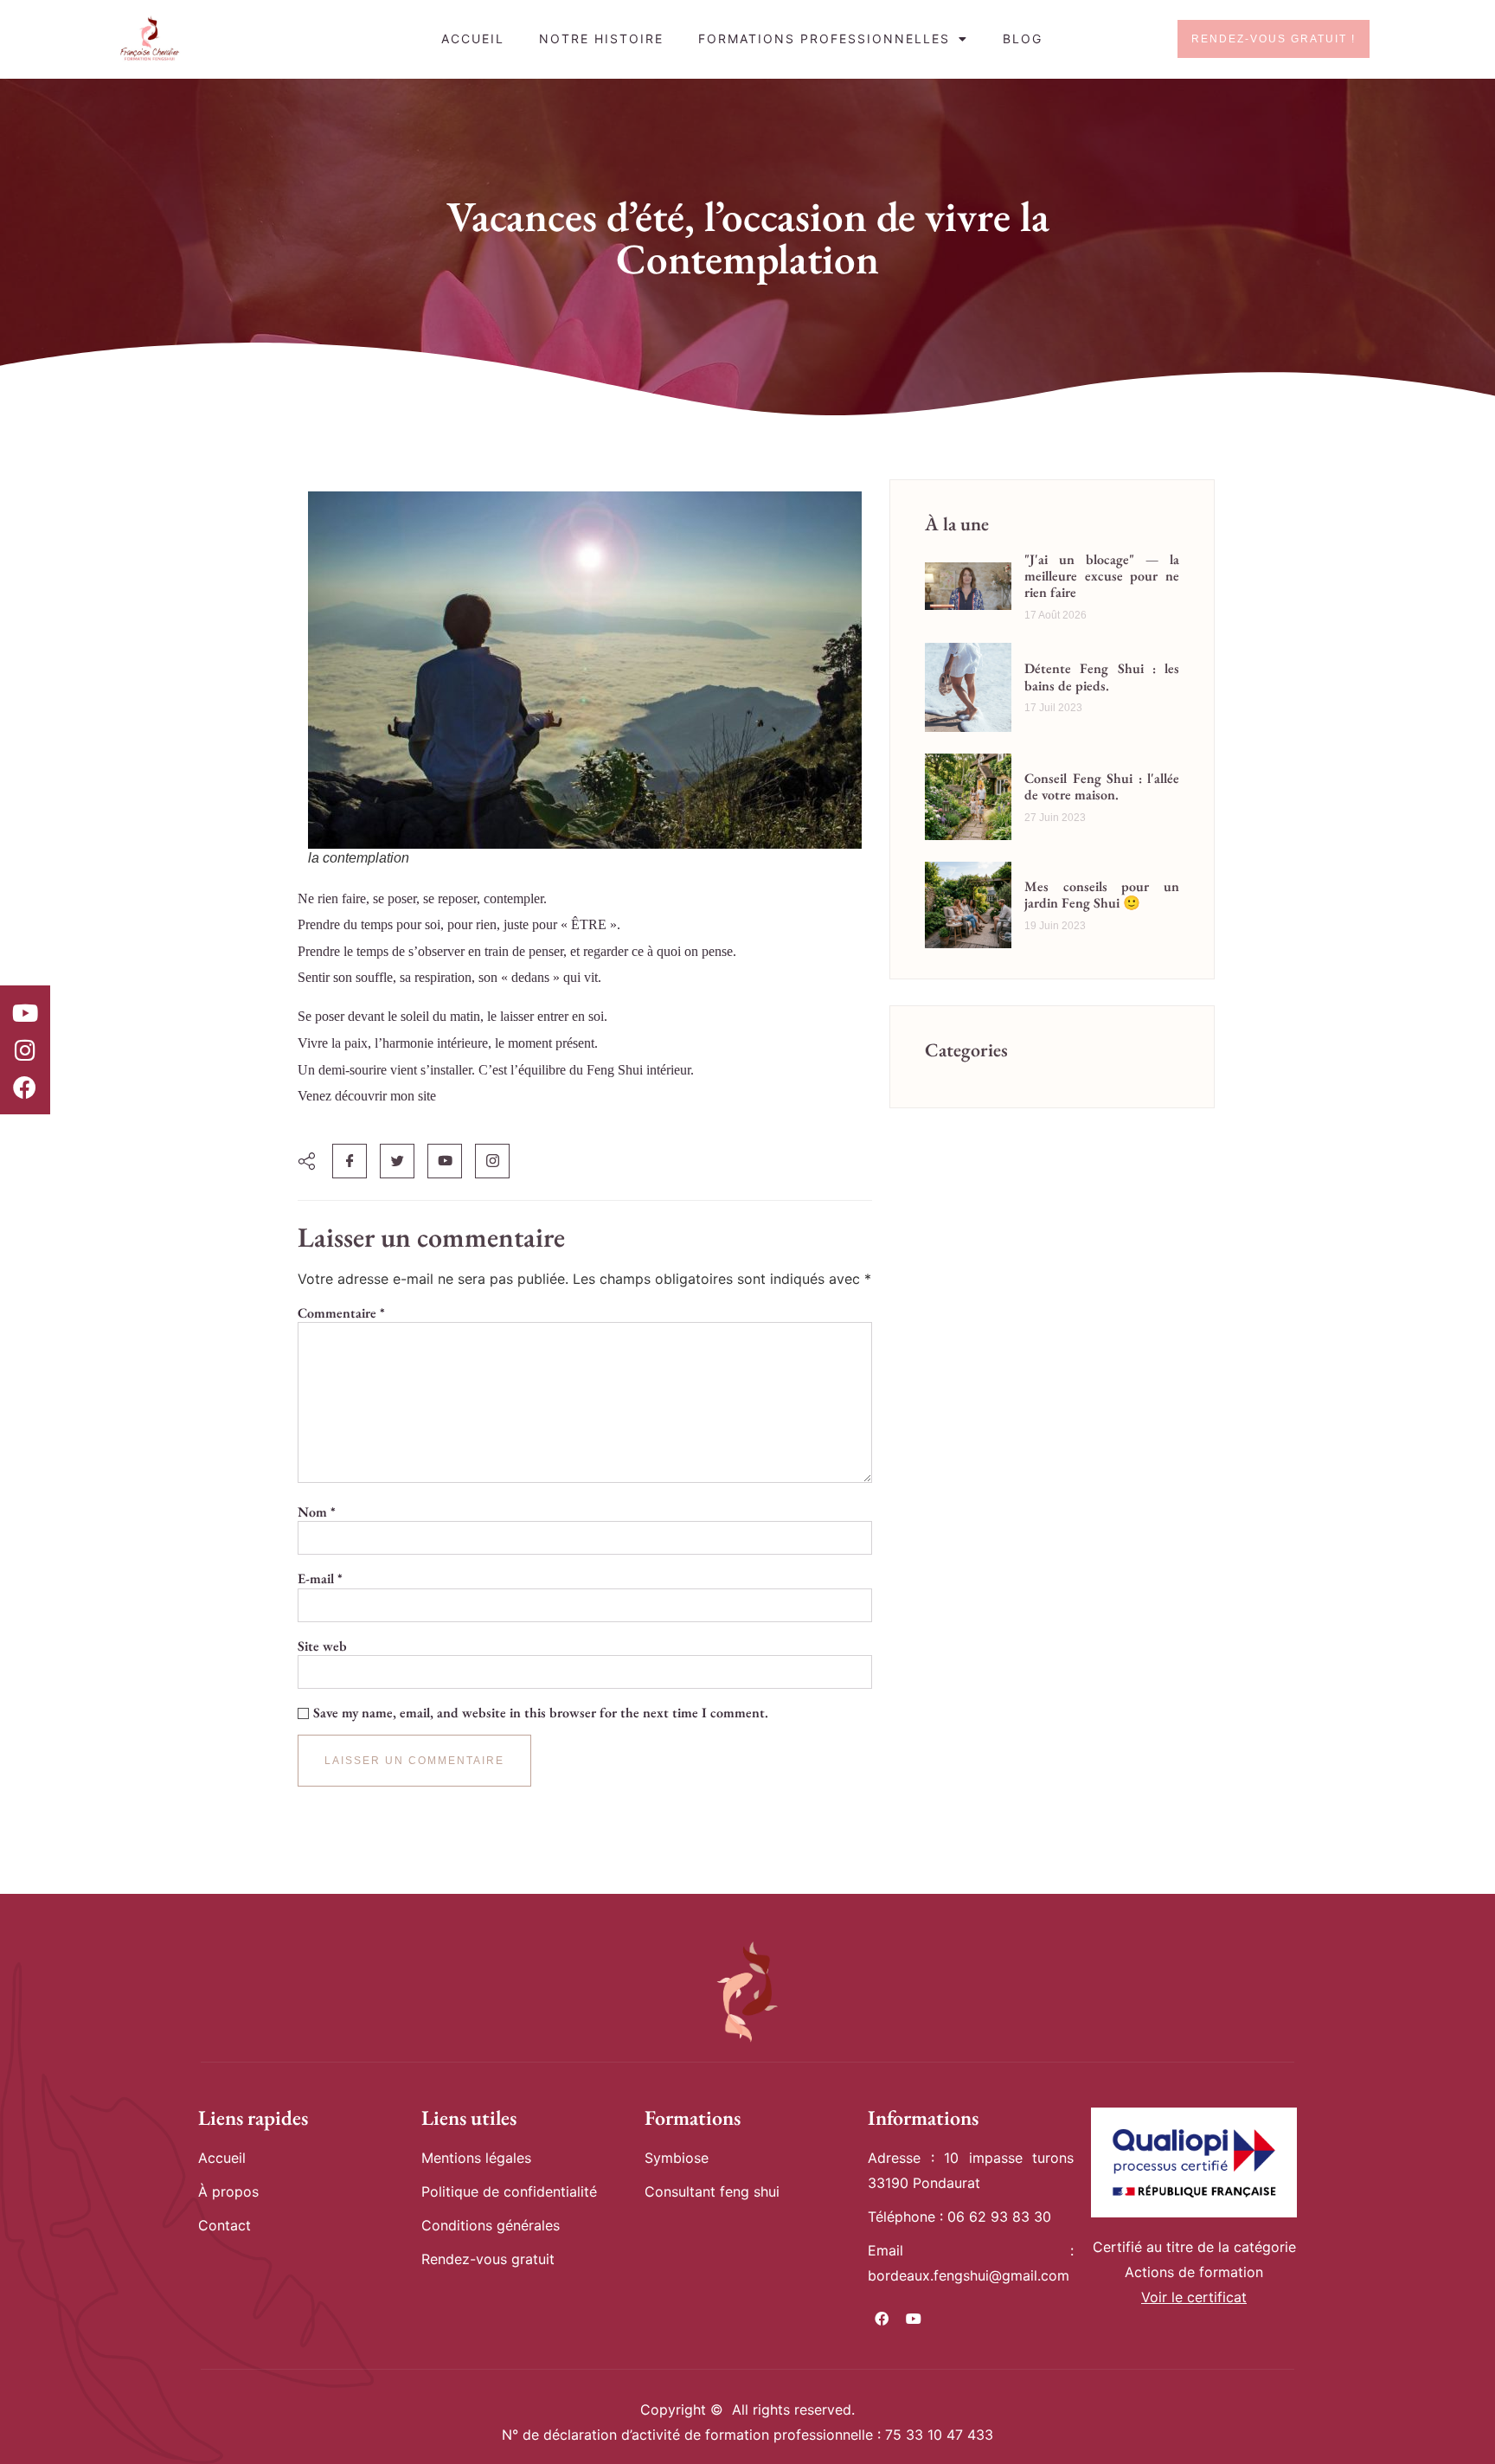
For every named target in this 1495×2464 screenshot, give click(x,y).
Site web (322, 1646)
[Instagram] (25, 1050)
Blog (1023, 38)
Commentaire (341, 1313)
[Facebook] (25, 1088)
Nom (317, 1512)
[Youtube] (25, 1012)
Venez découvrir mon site (367, 1096)
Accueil (473, 38)
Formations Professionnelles (824, 38)
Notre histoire (601, 38)
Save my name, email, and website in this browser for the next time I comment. (541, 1713)
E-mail (320, 1579)
